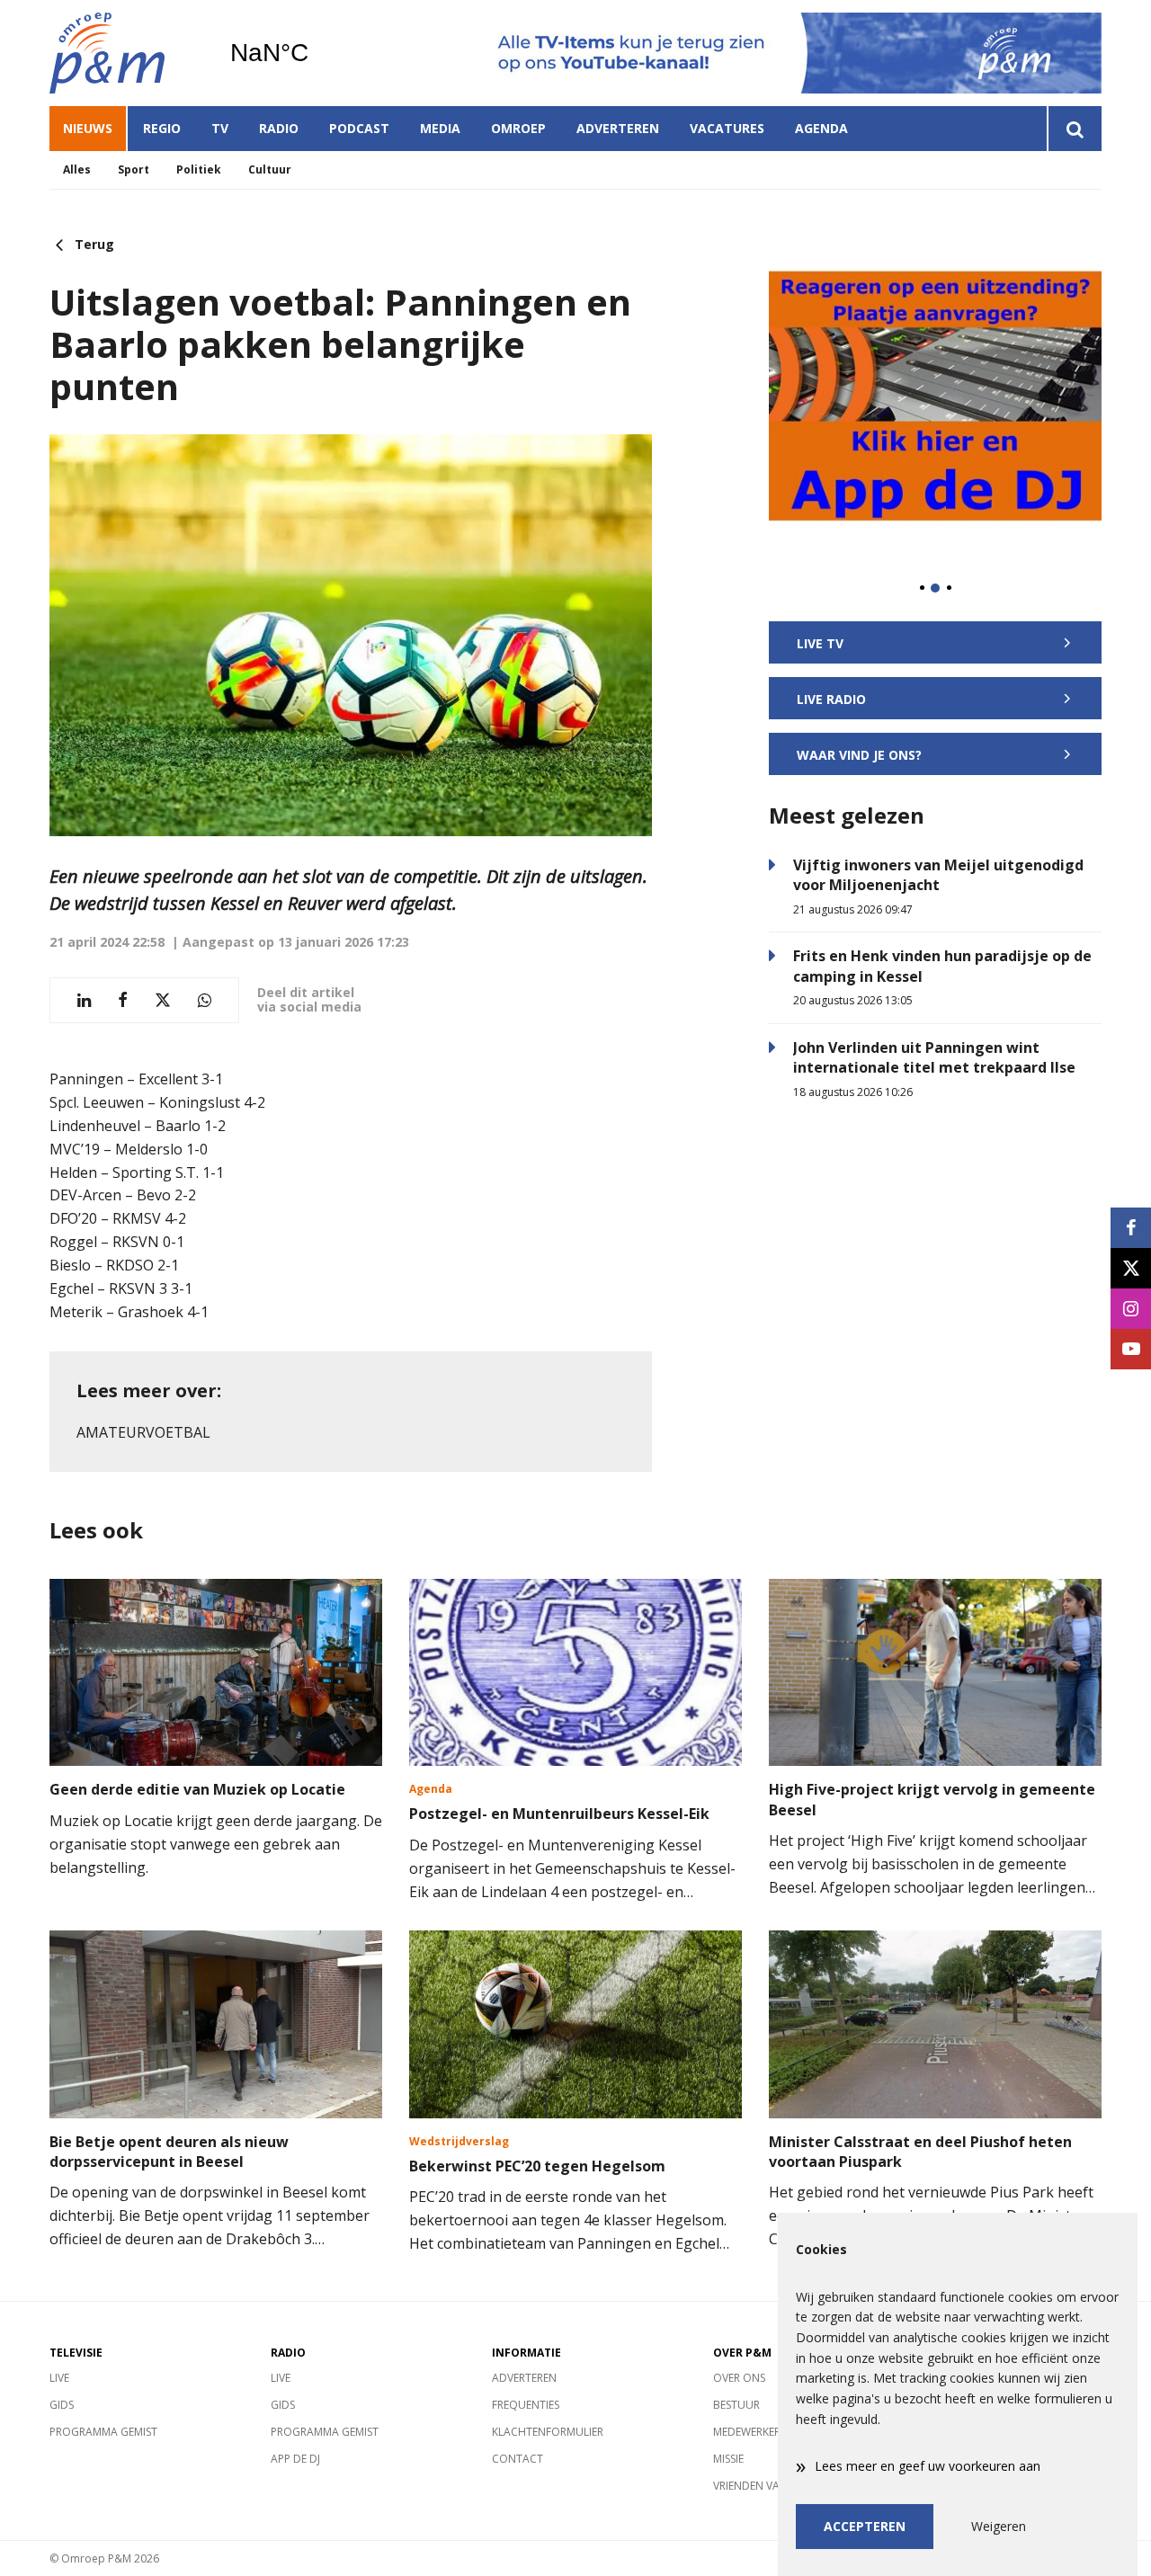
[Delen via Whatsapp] (205, 1000)
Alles (77, 169)
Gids (62, 2405)
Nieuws (88, 128)
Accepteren (865, 2526)
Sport (134, 169)
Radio (279, 128)
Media (440, 128)
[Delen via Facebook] (123, 1000)
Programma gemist (103, 2432)
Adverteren (618, 128)
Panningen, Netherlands (315, 53)
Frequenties (526, 2405)
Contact (518, 2459)
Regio (162, 128)
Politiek (199, 169)
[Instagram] (1131, 1309)
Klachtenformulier (548, 2432)
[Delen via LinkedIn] (84, 1000)
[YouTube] (1131, 1349)
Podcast (359, 128)
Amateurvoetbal (143, 1432)
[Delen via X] (163, 1000)
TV (220, 128)
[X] (1131, 1268)
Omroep (518, 128)
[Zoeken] (1074, 129)
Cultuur (270, 169)
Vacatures (727, 128)
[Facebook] (1131, 1228)
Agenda (821, 128)
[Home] (126, 53)
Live (59, 2378)
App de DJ (295, 2459)
